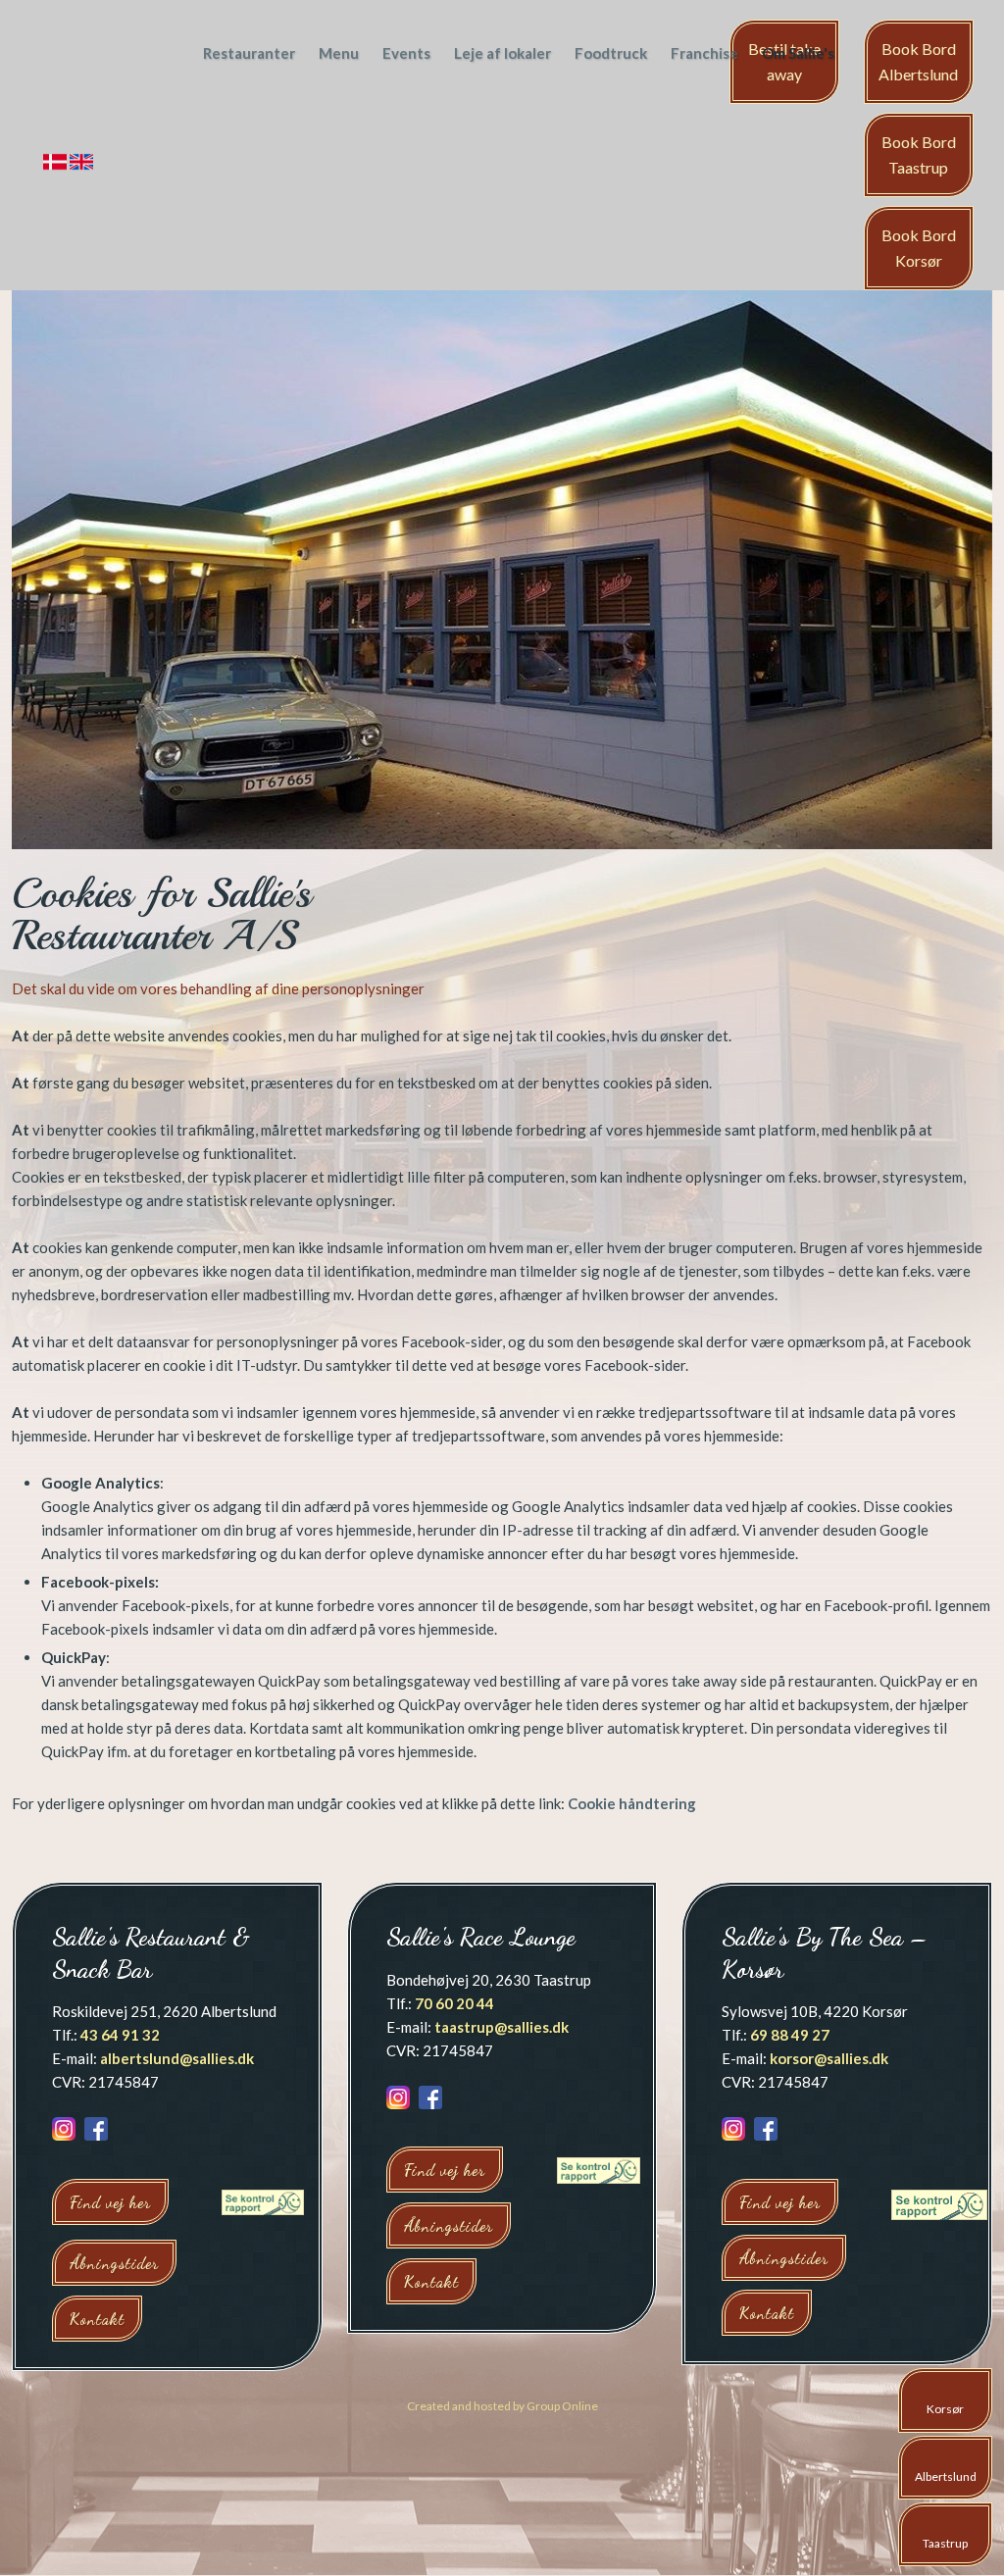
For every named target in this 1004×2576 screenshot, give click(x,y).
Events (406, 53)
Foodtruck (611, 53)
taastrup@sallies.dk (502, 2027)
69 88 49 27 (790, 2035)
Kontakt (97, 2319)
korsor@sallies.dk (829, 2058)
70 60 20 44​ (454, 2003)
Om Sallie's (798, 53)
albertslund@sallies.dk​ (177, 2058)
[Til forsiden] (94, 81)
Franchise (704, 53)
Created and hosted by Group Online (502, 2406)
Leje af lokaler (502, 53)
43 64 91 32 (120, 2035)
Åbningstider (114, 2263)
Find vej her (110, 2202)
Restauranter (249, 53)
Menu (339, 53)
